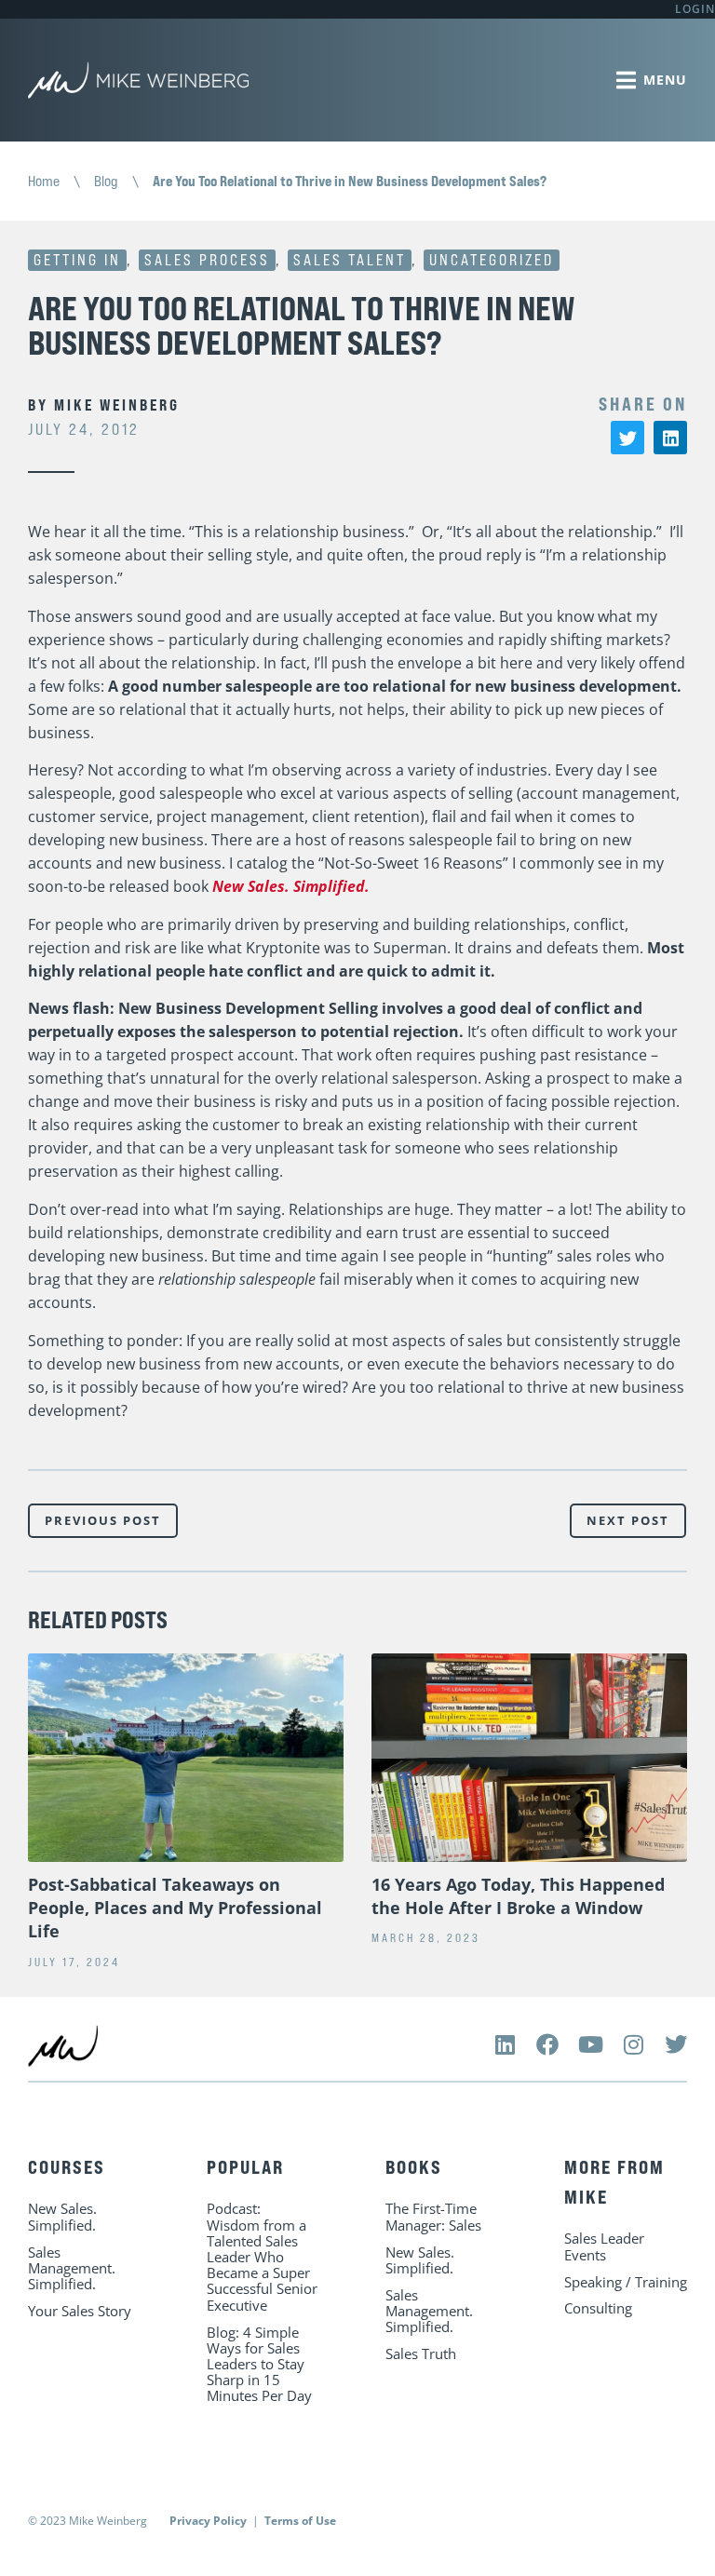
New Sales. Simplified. (291, 886)
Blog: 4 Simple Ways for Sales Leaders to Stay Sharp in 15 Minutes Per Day (259, 2364)
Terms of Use (300, 2521)
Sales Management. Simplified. (72, 2268)
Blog (106, 181)
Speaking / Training (626, 2282)
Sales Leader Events (604, 2246)
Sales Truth (421, 2353)
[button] (627, 438)
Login (695, 9)
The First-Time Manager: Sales (433, 2216)
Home (44, 181)
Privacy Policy (208, 2521)
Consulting (598, 2308)
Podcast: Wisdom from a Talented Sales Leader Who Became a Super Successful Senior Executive (262, 2256)
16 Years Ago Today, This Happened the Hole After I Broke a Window (518, 1896)
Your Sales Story (80, 2311)
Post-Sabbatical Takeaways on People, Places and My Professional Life (175, 1908)
